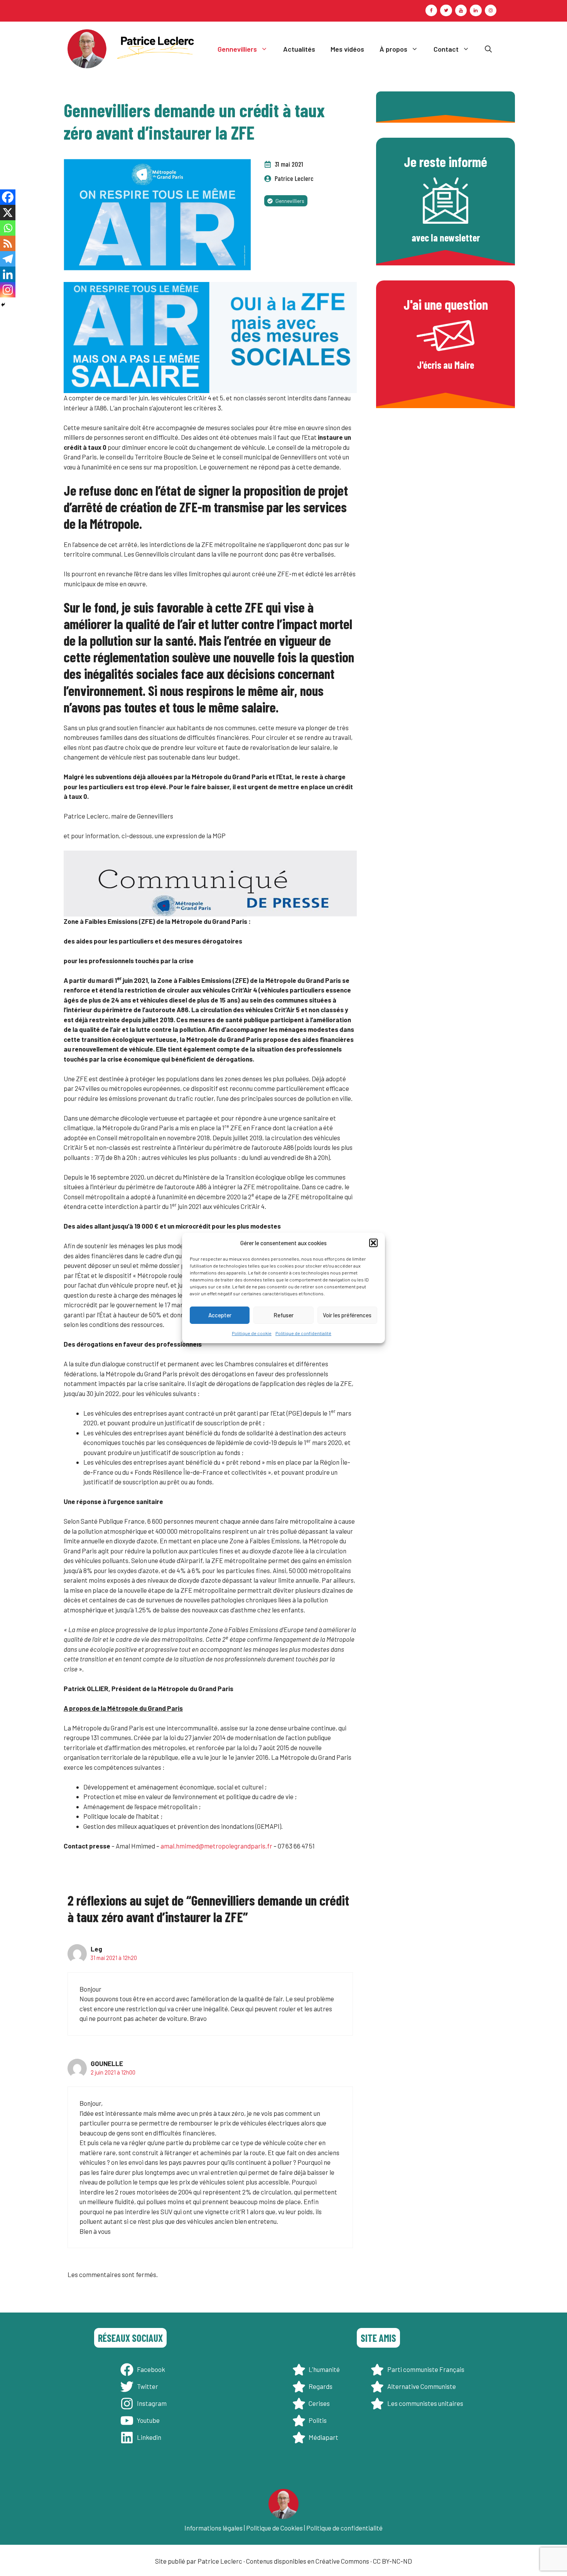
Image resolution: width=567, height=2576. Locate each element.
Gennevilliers (237, 49)
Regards (321, 2386)
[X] (8, 213)
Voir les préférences (347, 1315)
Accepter (220, 1315)
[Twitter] (446, 10)
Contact (446, 49)
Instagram (152, 2403)
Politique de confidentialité (303, 1333)
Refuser (283, 1315)
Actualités (299, 49)
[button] (373, 1243)
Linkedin (149, 2437)
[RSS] (8, 243)
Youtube (148, 2420)
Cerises (319, 2403)
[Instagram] (491, 10)
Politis (318, 2420)
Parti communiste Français (426, 2369)
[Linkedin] (8, 274)
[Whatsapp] (8, 228)
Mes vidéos (347, 49)
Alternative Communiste (422, 2386)
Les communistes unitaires (425, 2403)
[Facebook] (431, 10)
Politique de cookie (252, 1333)
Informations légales (213, 2528)
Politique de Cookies (274, 2528)
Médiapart (323, 2437)
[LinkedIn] (476, 10)
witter (149, 2386)
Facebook (151, 2369)
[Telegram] (8, 259)
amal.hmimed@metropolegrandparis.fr (216, 1846)
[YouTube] (461, 10)
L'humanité (324, 2369)
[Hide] (3, 305)
